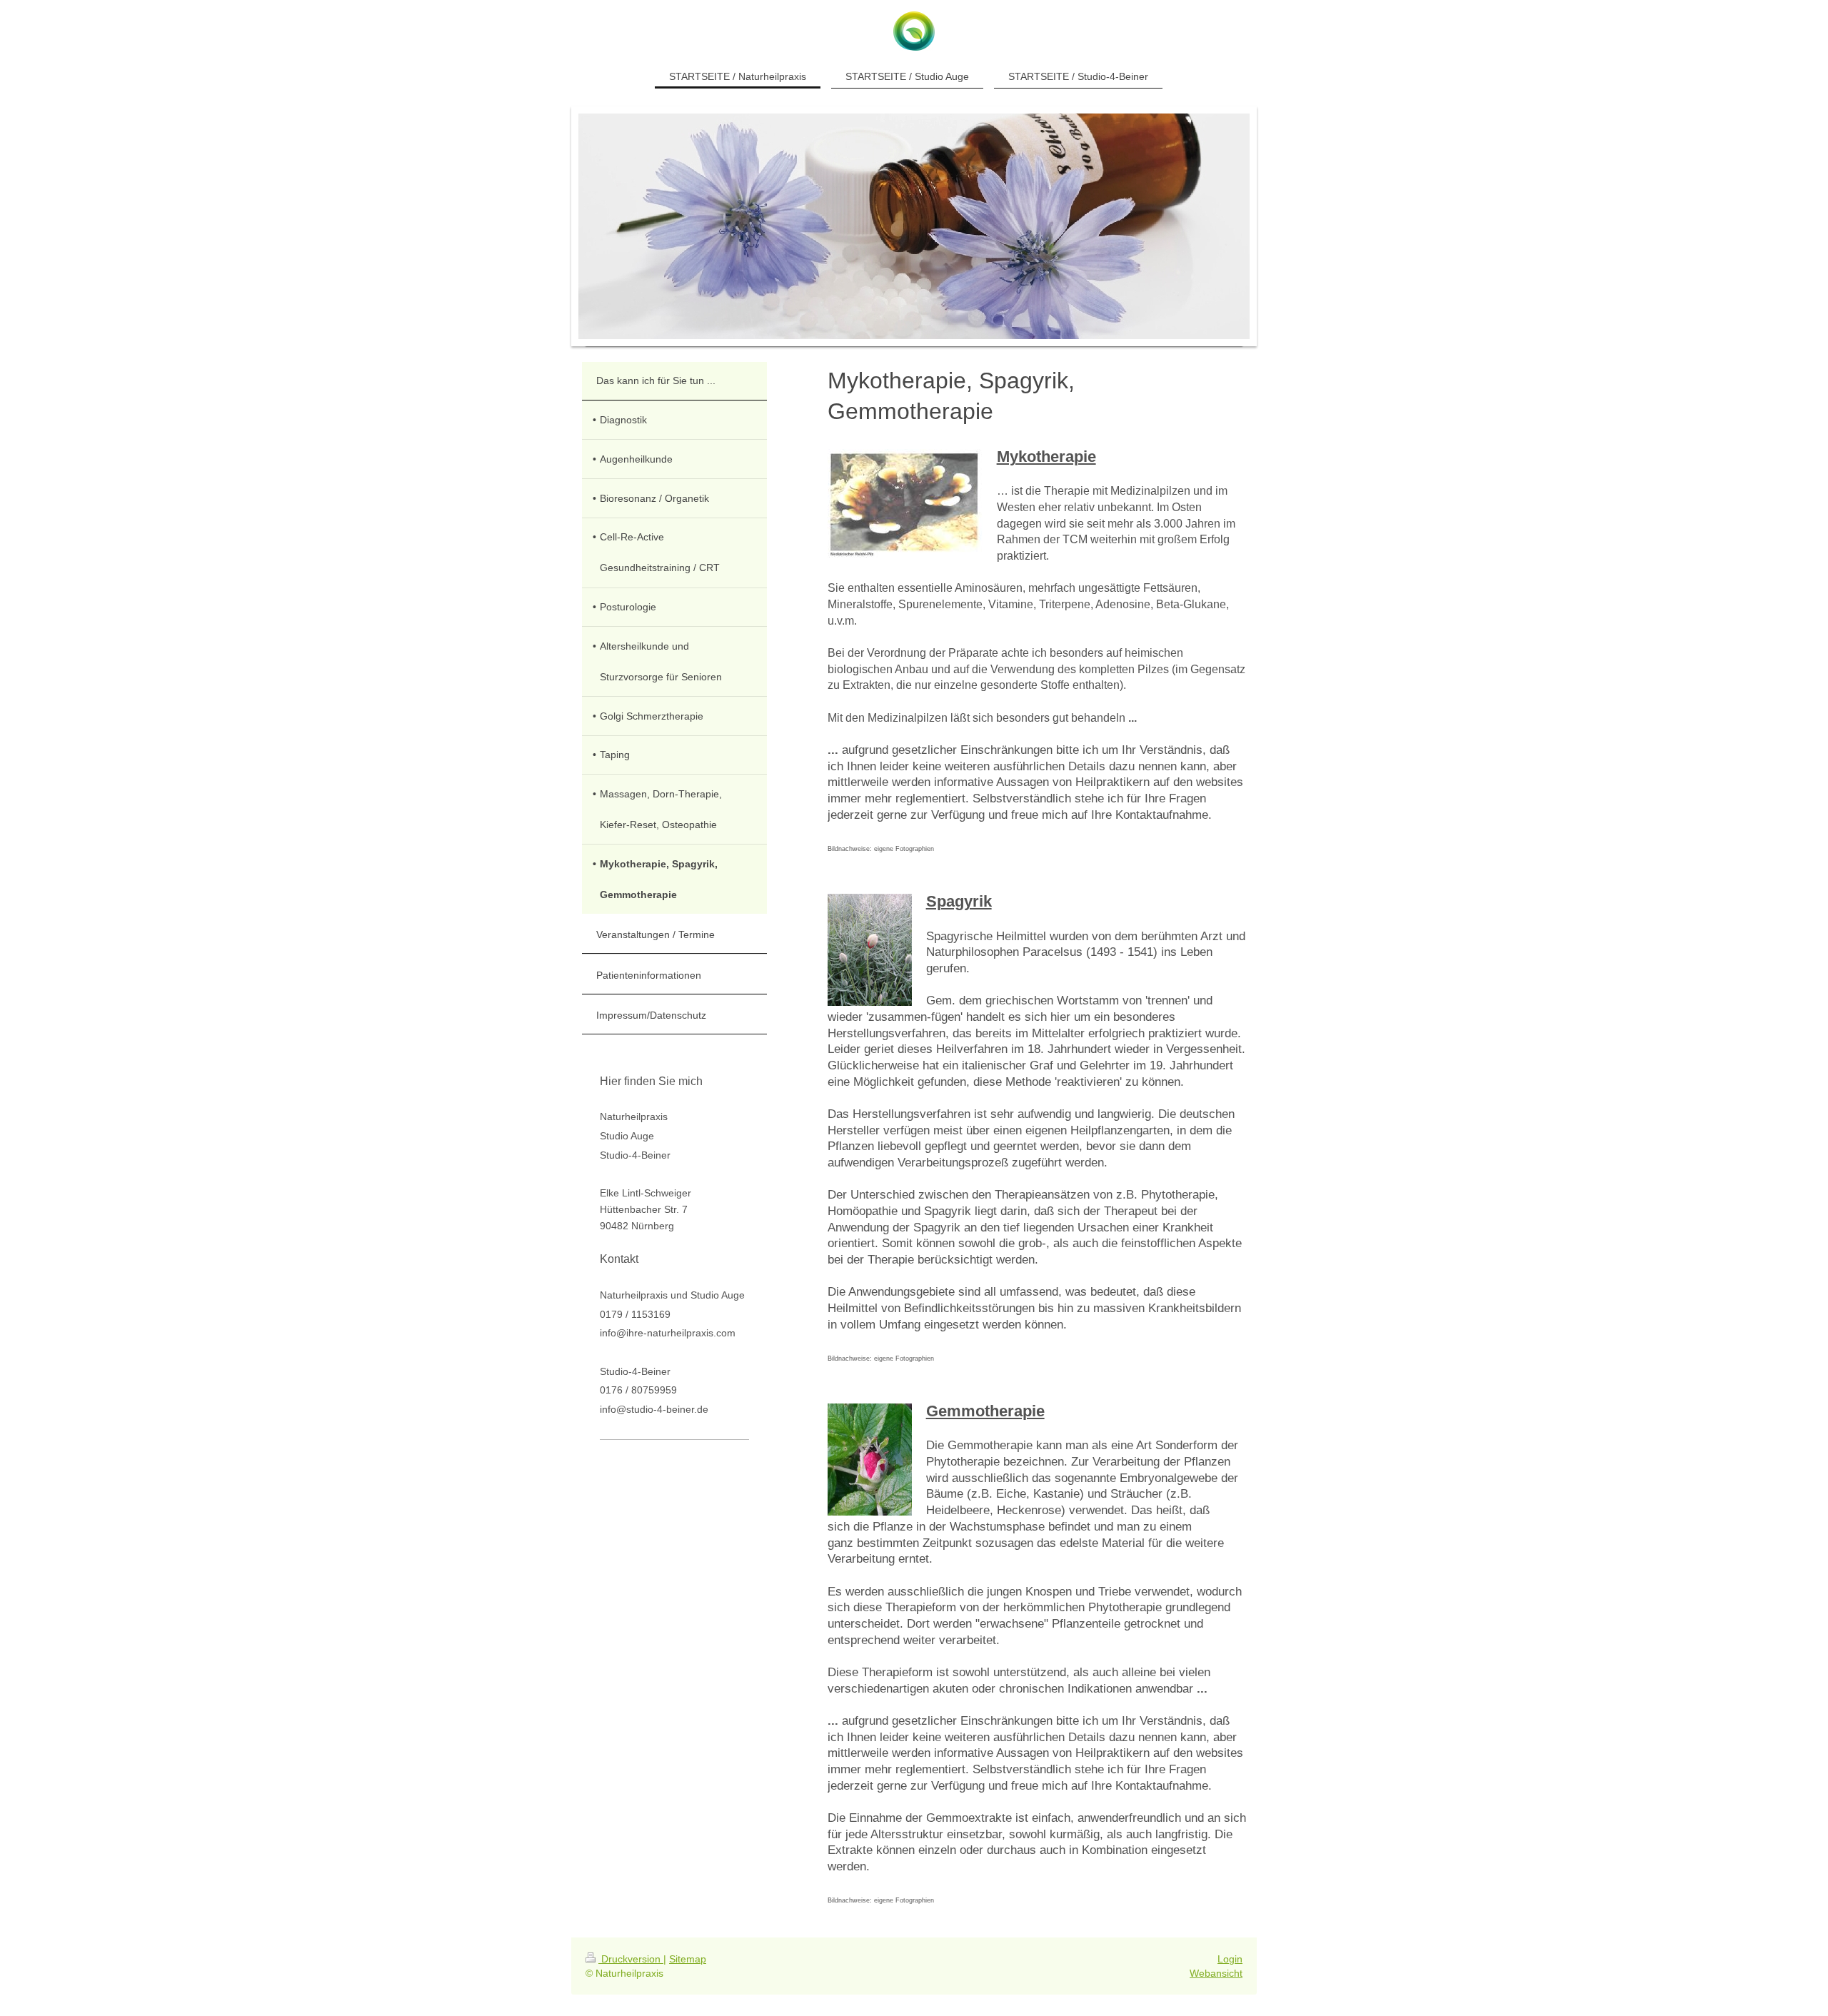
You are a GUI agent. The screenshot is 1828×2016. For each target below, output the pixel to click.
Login (1230, 1959)
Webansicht (1216, 1973)
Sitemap (688, 1959)
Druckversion (631, 1959)
